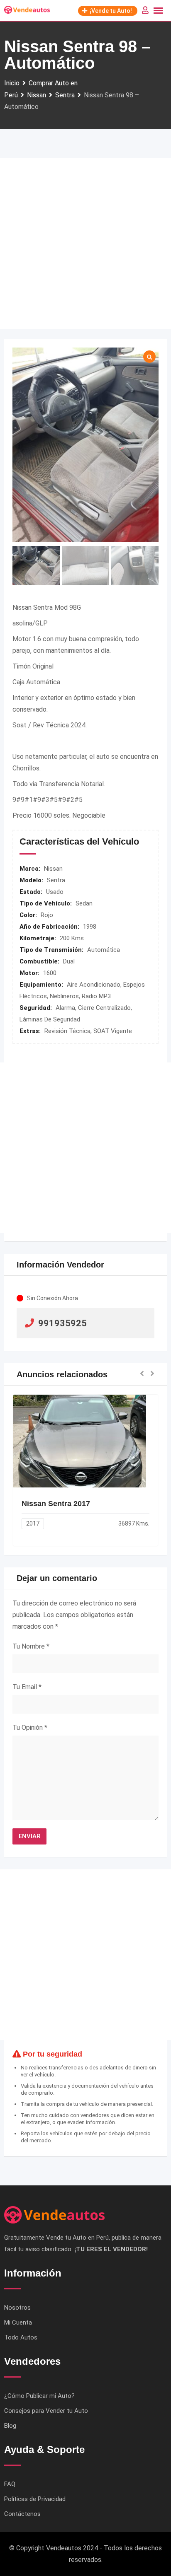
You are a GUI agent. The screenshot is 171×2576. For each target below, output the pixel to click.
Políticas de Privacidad (35, 2499)
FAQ (10, 2484)
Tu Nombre (31, 1646)
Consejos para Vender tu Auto (46, 2411)
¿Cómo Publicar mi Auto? (39, 2396)
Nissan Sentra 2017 (56, 1504)
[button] (142, 1374)
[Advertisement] (85, 244)
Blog (10, 2426)
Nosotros (17, 2308)
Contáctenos (22, 2514)
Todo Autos (21, 2337)
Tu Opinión (30, 1727)
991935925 (62, 1323)
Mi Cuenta (18, 2323)
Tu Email (27, 1687)
